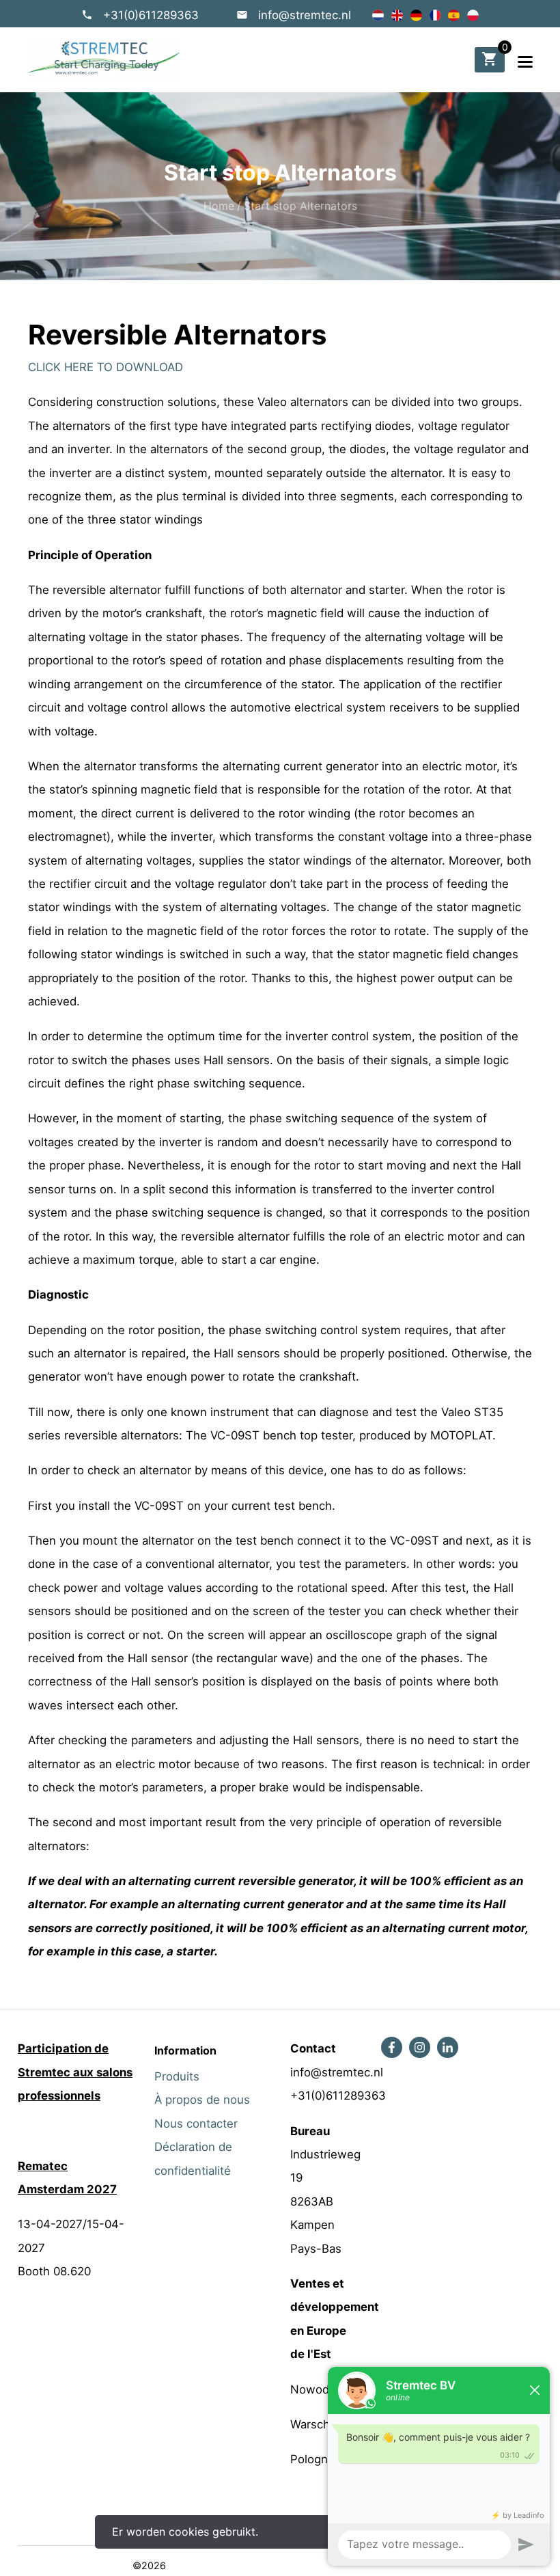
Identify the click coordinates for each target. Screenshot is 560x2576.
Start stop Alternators (300, 206)
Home (219, 206)
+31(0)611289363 (151, 15)
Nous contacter (196, 2124)
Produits (177, 2076)
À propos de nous (202, 2100)
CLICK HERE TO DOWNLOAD (106, 367)
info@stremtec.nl (305, 15)
